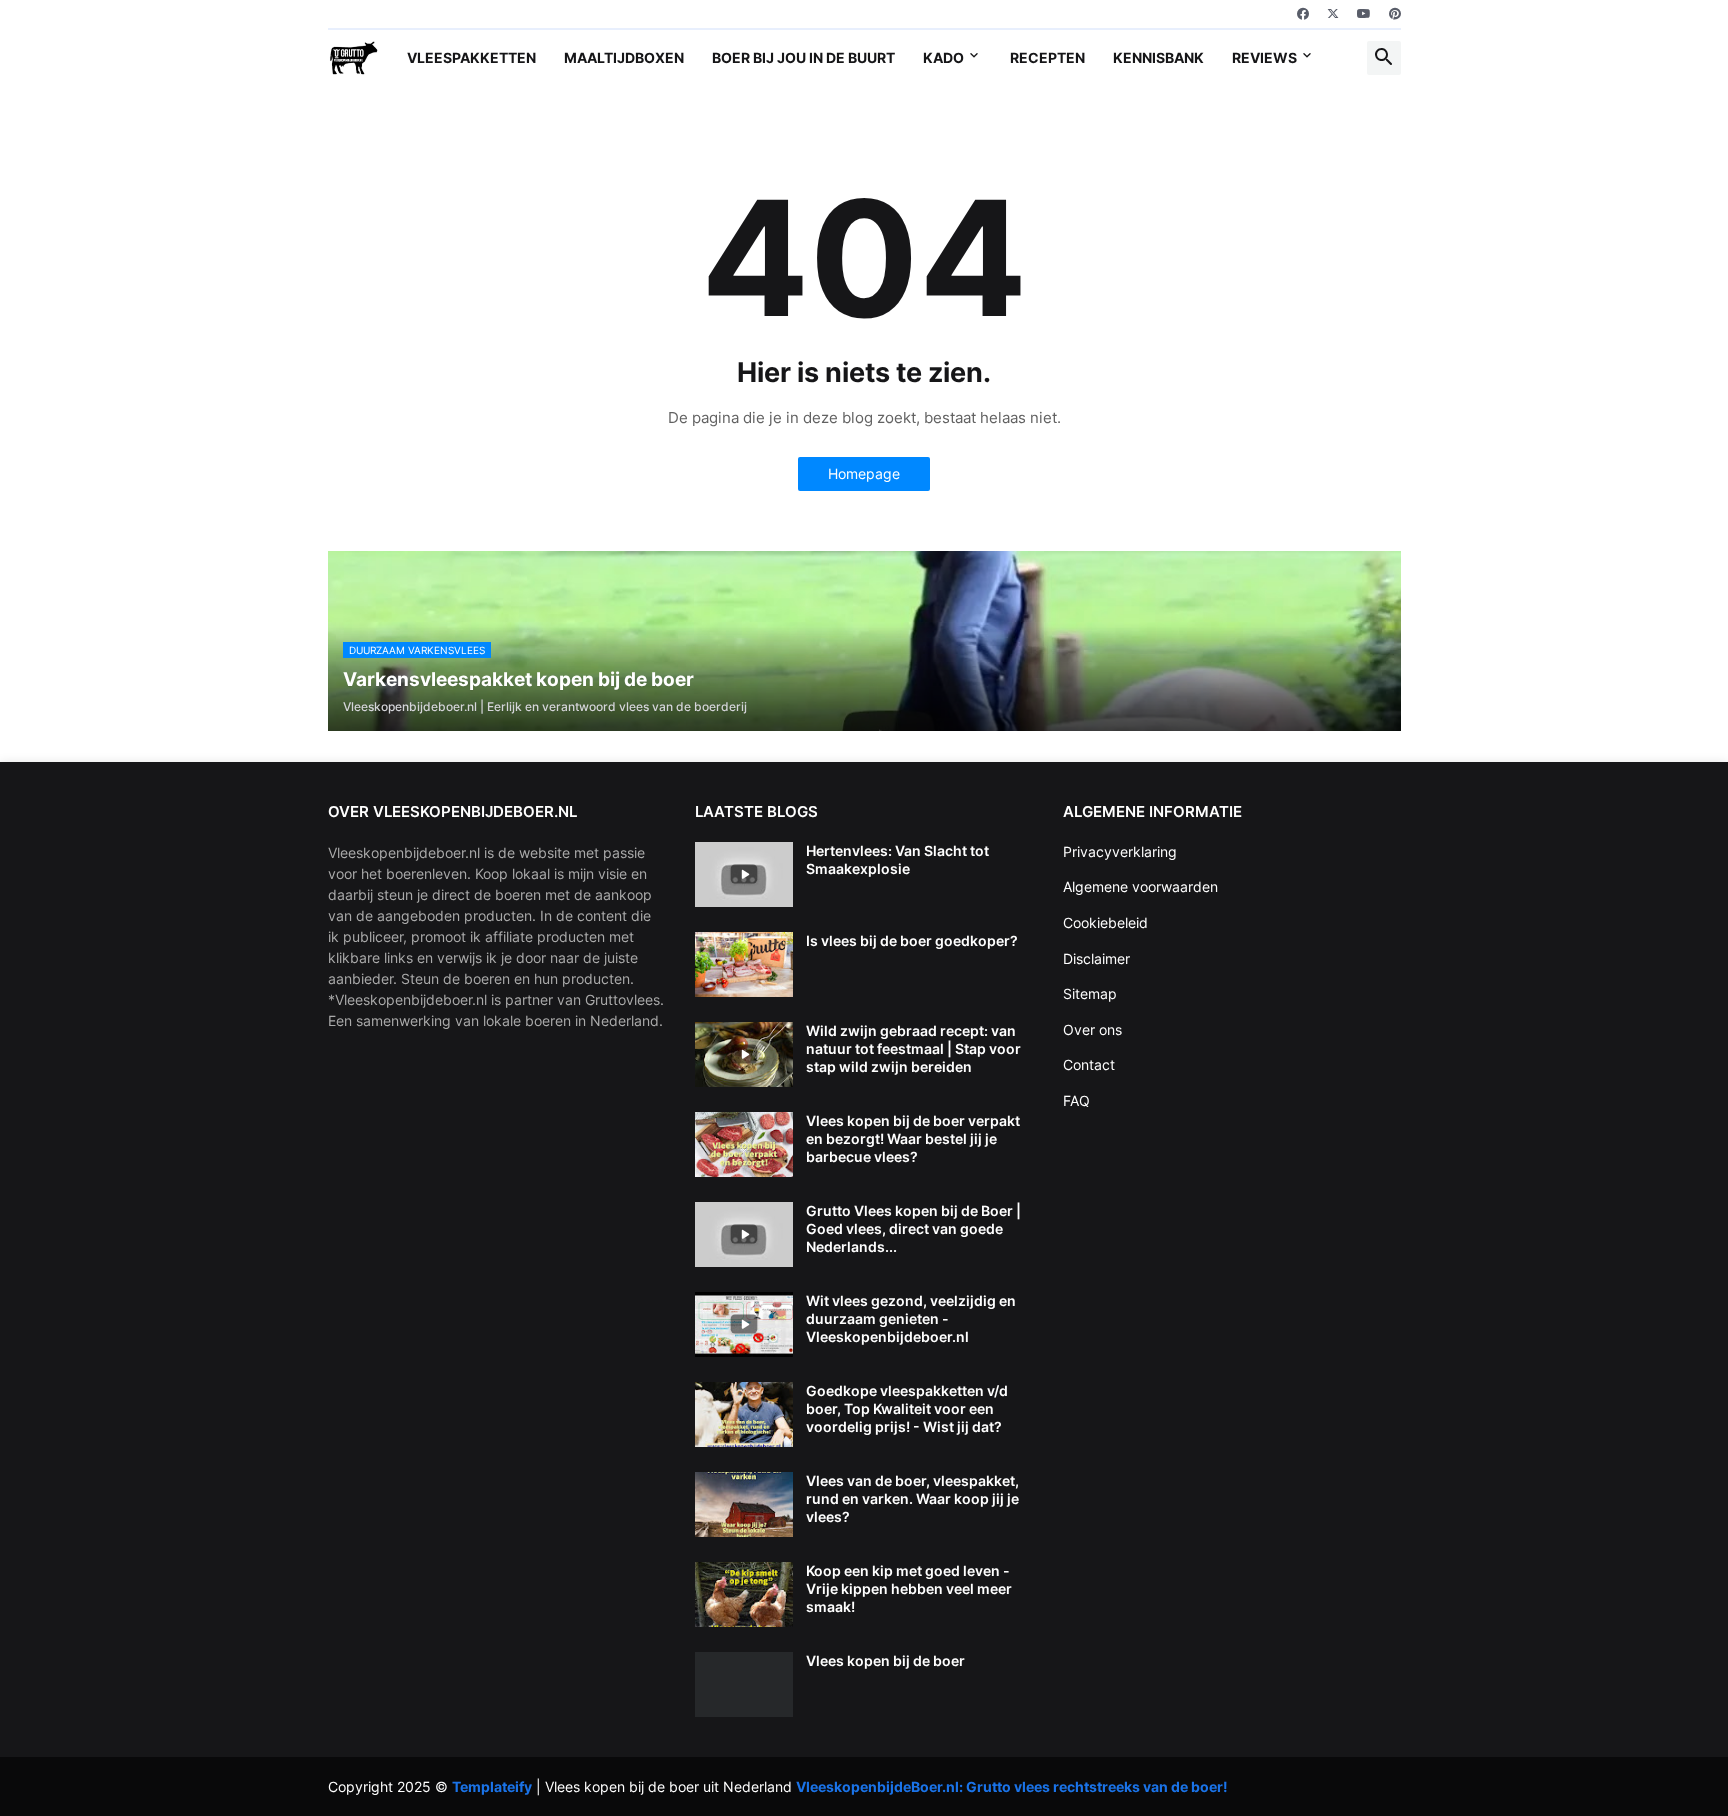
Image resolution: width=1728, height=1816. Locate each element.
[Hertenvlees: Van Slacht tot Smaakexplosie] (744, 874)
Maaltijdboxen (624, 57)
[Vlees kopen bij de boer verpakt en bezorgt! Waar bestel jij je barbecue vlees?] (744, 1144)
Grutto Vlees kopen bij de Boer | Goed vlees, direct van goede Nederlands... (913, 1228)
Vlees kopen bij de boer (885, 1660)
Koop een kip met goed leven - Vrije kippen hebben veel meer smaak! (909, 1588)
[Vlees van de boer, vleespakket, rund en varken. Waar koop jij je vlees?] (744, 1504)
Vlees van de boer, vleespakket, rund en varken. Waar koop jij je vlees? (912, 1498)
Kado (943, 57)
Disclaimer (1096, 958)
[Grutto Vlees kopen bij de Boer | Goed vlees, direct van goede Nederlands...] (744, 1234)
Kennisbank (1158, 57)
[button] (1384, 58)
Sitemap (1090, 993)
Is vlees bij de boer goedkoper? (912, 940)
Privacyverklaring (1120, 851)
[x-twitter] (1333, 14)
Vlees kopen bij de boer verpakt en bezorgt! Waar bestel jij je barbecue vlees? (913, 1138)
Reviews (1264, 57)
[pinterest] (1395, 14)
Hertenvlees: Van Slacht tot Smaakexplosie (897, 859)
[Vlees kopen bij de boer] (744, 1684)
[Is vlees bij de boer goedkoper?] (744, 964)
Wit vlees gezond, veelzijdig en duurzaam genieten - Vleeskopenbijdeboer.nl (911, 1318)
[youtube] (1364, 14)
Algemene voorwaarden (1140, 886)
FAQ (1076, 1100)
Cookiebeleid (1105, 922)
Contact (1089, 1064)
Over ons (1092, 1029)
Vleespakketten (471, 57)
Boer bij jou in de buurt (803, 57)
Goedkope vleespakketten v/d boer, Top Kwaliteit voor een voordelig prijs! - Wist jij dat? (907, 1408)
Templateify (492, 1786)
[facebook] (1303, 14)
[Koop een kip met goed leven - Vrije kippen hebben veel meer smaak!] (744, 1594)
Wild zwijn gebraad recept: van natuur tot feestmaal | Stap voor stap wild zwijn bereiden (913, 1048)
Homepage (864, 473)
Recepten (1047, 57)
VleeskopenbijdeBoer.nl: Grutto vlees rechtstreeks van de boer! (1012, 1786)
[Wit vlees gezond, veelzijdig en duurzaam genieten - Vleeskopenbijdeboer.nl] (744, 1324)
